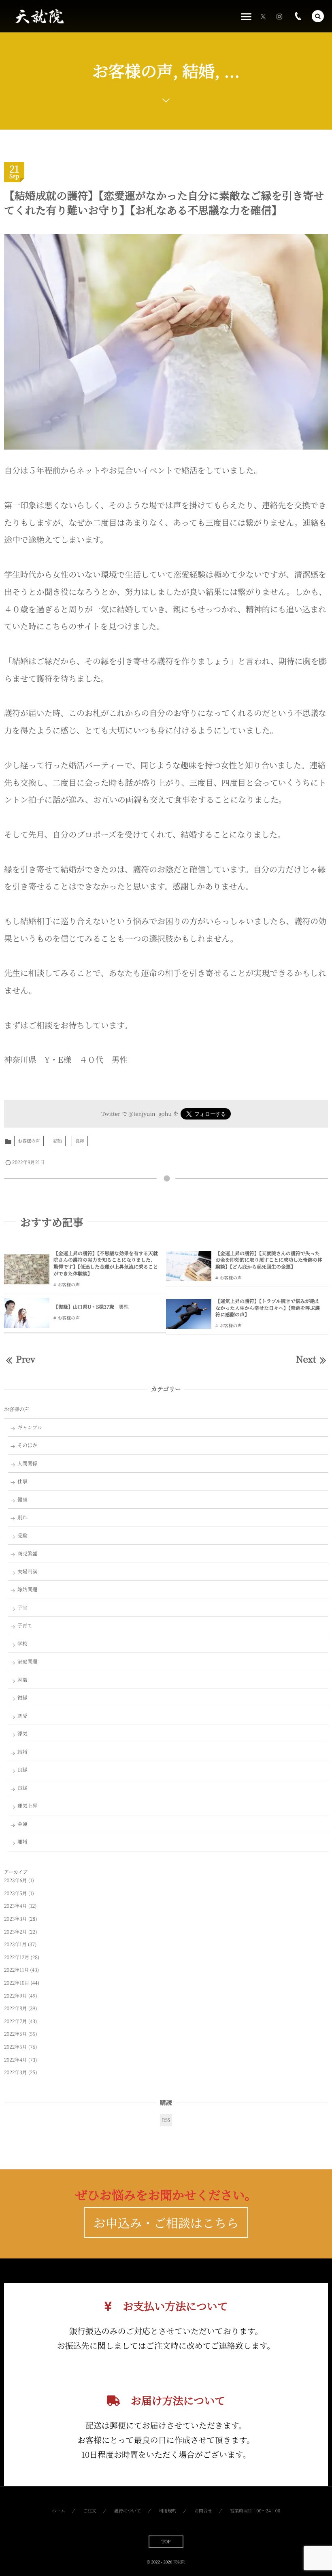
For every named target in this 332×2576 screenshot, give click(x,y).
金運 (22, 1824)
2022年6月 (16, 2034)
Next (306, 1359)
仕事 (22, 1481)
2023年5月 (16, 1893)
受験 (22, 1535)
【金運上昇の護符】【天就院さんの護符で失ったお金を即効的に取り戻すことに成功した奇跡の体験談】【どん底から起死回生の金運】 (269, 1260)
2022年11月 (16, 1970)
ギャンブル (30, 1427)
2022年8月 (16, 2008)
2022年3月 (16, 2072)
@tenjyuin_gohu (150, 1113)
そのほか (28, 1445)
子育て (25, 1625)
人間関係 (28, 1463)
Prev (25, 1359)
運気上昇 (28, 1806)
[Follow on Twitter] (263, 16)
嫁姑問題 (28, 1589)
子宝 (22, 1608)
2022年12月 (17, 1957)
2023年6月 (16, 1880)
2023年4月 (16, 1906)
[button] (318, 16)
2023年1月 (15, 1944)
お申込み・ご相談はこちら (166, 2222)
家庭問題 (28, 1661)
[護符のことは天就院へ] (39, 16)
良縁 (80, 1141)
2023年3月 (16, 1919)
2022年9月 (16, 1996)
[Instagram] (279, 16)
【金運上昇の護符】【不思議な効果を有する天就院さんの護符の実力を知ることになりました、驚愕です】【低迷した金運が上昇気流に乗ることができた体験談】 (106, 1263)
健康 (22, 1499)
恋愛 (22, 1716)
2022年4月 (16, 2060)
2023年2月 (16, 1932)
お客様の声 (29, 1141)
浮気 (22, 1734)
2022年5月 (16, 2047)
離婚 (22, 1842)
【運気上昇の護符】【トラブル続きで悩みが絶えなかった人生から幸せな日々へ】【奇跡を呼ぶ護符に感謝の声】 (268, 1308)
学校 (22, 1644)
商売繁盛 (28, 1553)
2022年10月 (17, 1983)
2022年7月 (16, 2021)
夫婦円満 (28, 1572)
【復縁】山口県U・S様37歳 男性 (91, 1307)
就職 (22, 1680)
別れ (22, 1517)
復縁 (22, 1697)
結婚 (58, 1141)
